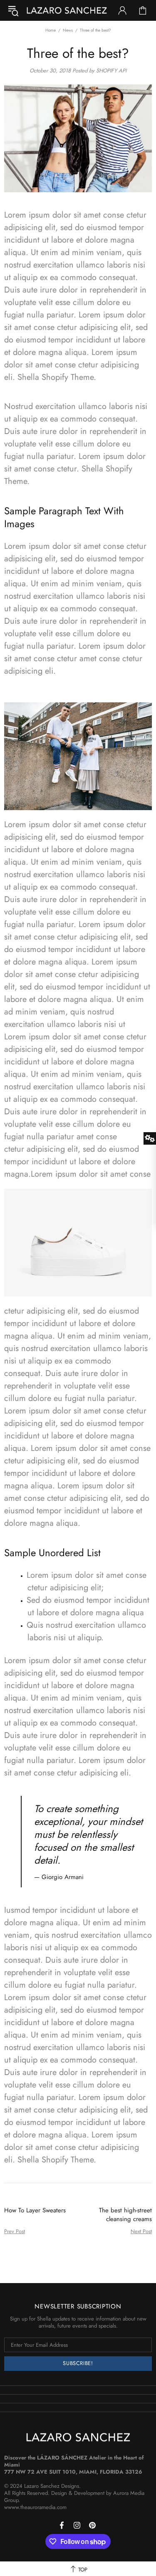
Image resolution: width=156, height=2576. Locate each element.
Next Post (141, 2231)
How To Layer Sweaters (35, 2210)
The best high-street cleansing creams (125, 2215)
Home (51, 30)
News (68, 30)
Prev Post (15, 2231)
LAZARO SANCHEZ (67, 10)
